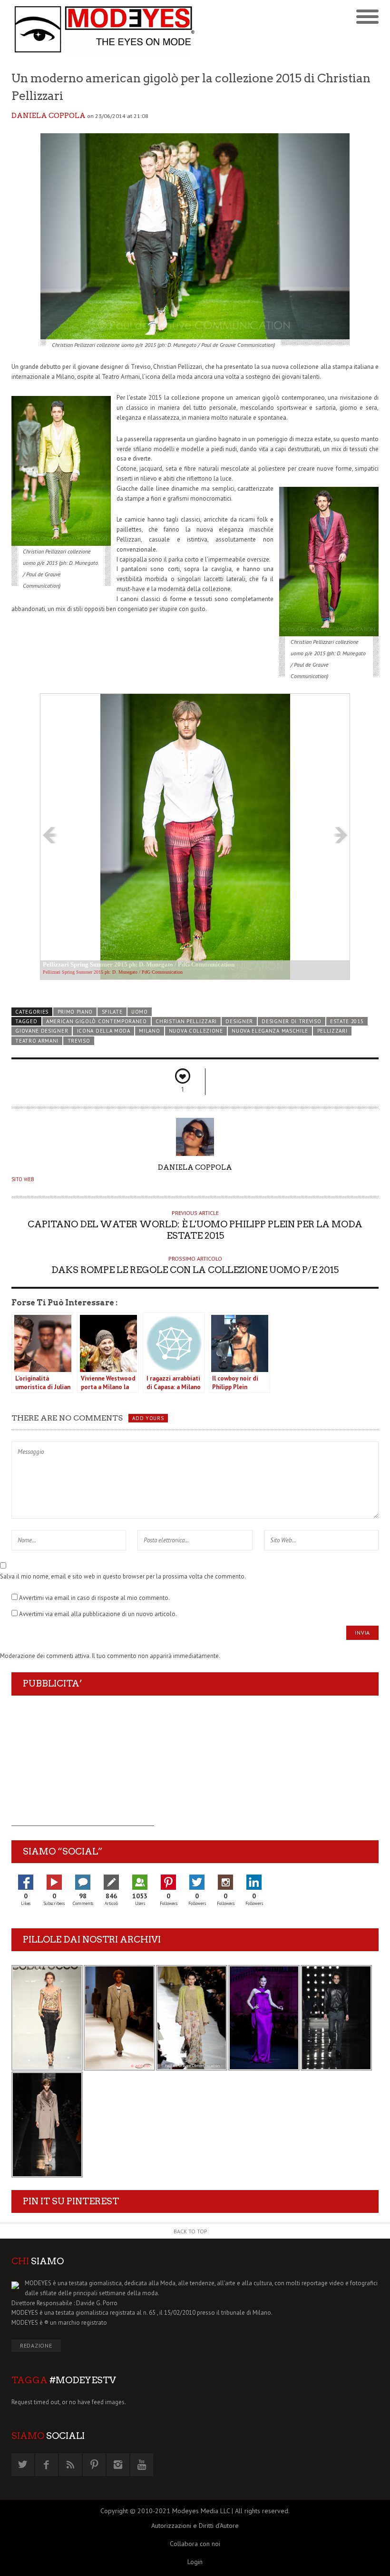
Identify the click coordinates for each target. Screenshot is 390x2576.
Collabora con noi (195, 2544)
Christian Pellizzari (186, 1021)
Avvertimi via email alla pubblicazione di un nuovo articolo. (98, 1614)
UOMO (140, 1012)
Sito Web (23, 1179)
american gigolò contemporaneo (97, 1021)
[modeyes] (103, 29)
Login (195, 2562)
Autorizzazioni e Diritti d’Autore (195, 2526)
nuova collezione (196, 1031)
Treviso (79, 1041)
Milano (149, 1031)
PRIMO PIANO (75, 1012)
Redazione (36, 2345)
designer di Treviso (291, 1021)
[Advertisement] (83, 1767)
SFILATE (112, 1012)
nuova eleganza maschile (270, 1031)
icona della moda (104, 1031)
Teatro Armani (37, 1041)
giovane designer (42, 1031)
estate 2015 (347, 1021)
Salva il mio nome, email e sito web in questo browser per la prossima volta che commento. (123, 1576)
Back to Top (190, 2231)
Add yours (148, 1418)
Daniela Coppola (49, 116)
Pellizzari (332, 1031)
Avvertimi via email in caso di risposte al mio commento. (94, 1598)
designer (239, 1021)
